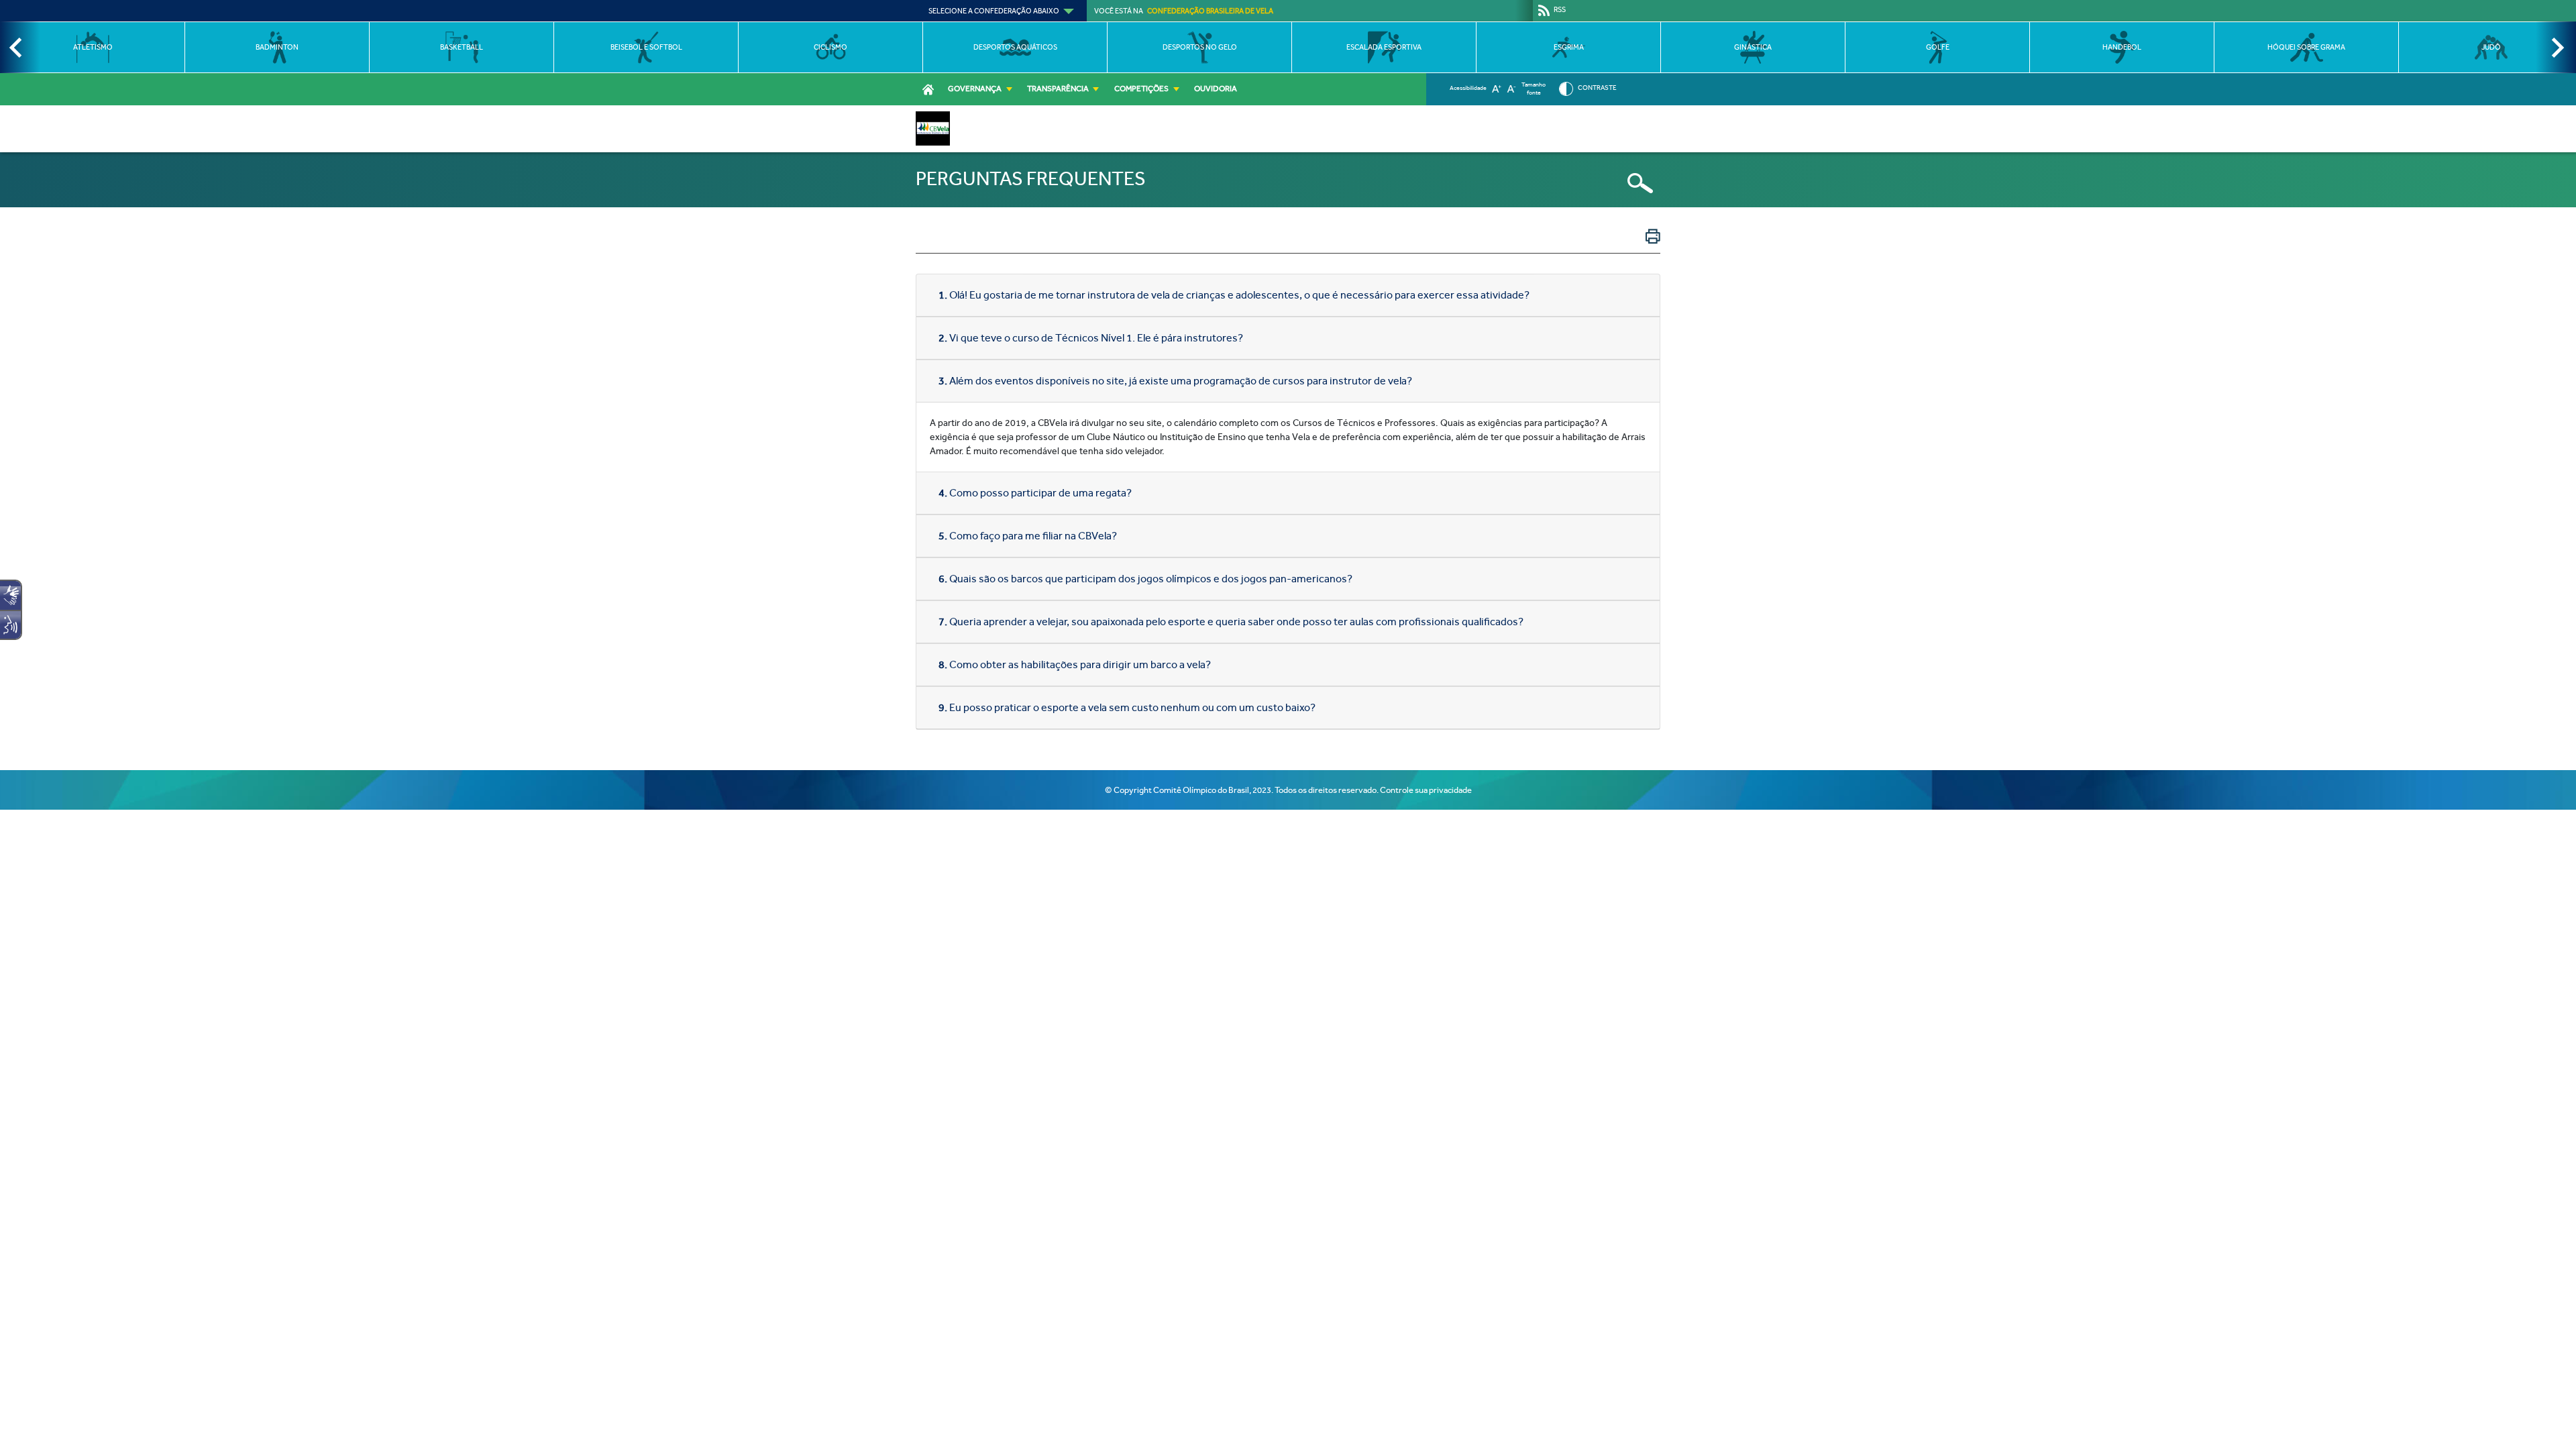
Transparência (1058, 89)
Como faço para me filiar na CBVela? (1028, 536)
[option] (92, 47)
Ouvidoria (1216, 89)
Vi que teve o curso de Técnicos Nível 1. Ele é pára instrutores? (1091, 338)
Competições (1141, 89)
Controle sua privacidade (1426, 790)
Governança (975, 89)
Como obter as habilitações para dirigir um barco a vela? (1075, 664)
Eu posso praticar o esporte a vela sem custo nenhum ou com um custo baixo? (1127, 707)
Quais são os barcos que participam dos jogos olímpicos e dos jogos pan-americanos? (1145, 579)
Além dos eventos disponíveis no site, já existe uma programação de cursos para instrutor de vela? (1175, 381)
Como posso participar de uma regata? (1035, 493)
